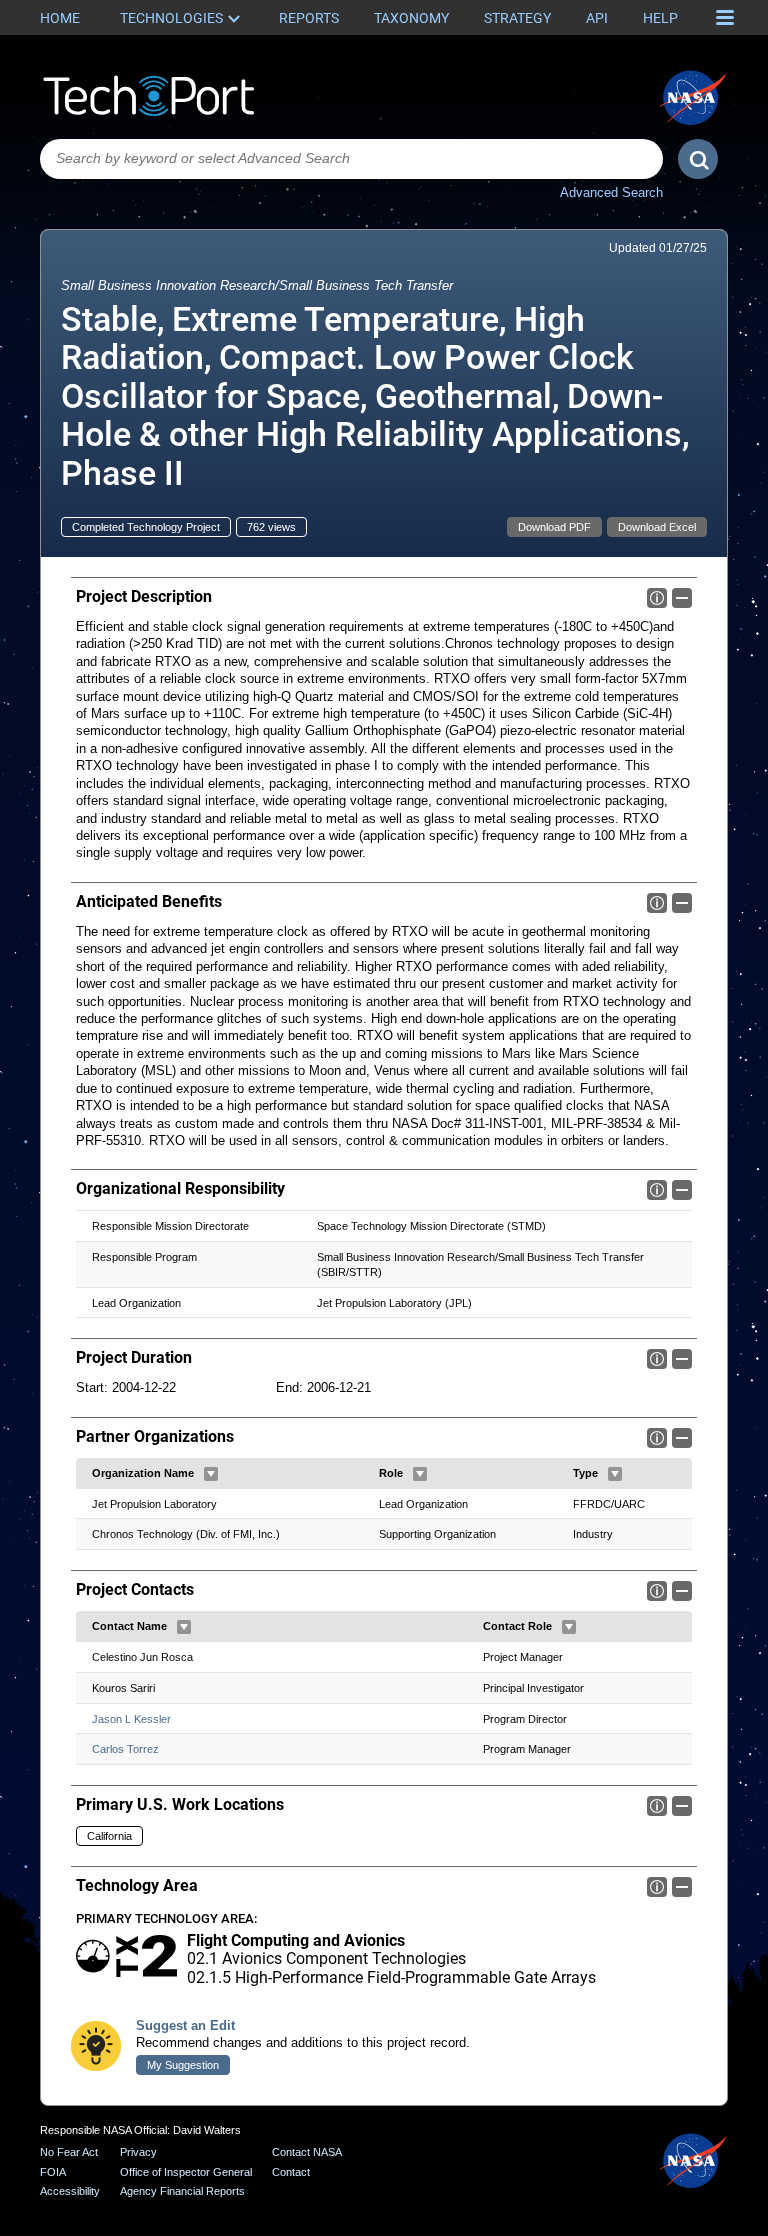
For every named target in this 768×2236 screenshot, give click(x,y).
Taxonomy (411, 18)
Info (657, 598)
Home (60, 18)
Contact (291, 2172)
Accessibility (70, 2191)
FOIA (53, 2172)
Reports (309, 18)
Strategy (517, 18)
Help (660, 18)
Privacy (138, 2152)
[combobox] (351, 159)
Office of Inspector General (186, 2172)
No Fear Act (69, 2152)
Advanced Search (611, 192)
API (597, 18)
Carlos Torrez (125, 1749)
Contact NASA (307, 2152)
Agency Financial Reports (182, 2191)
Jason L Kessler (131, 1719)
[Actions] (211, 1474)
